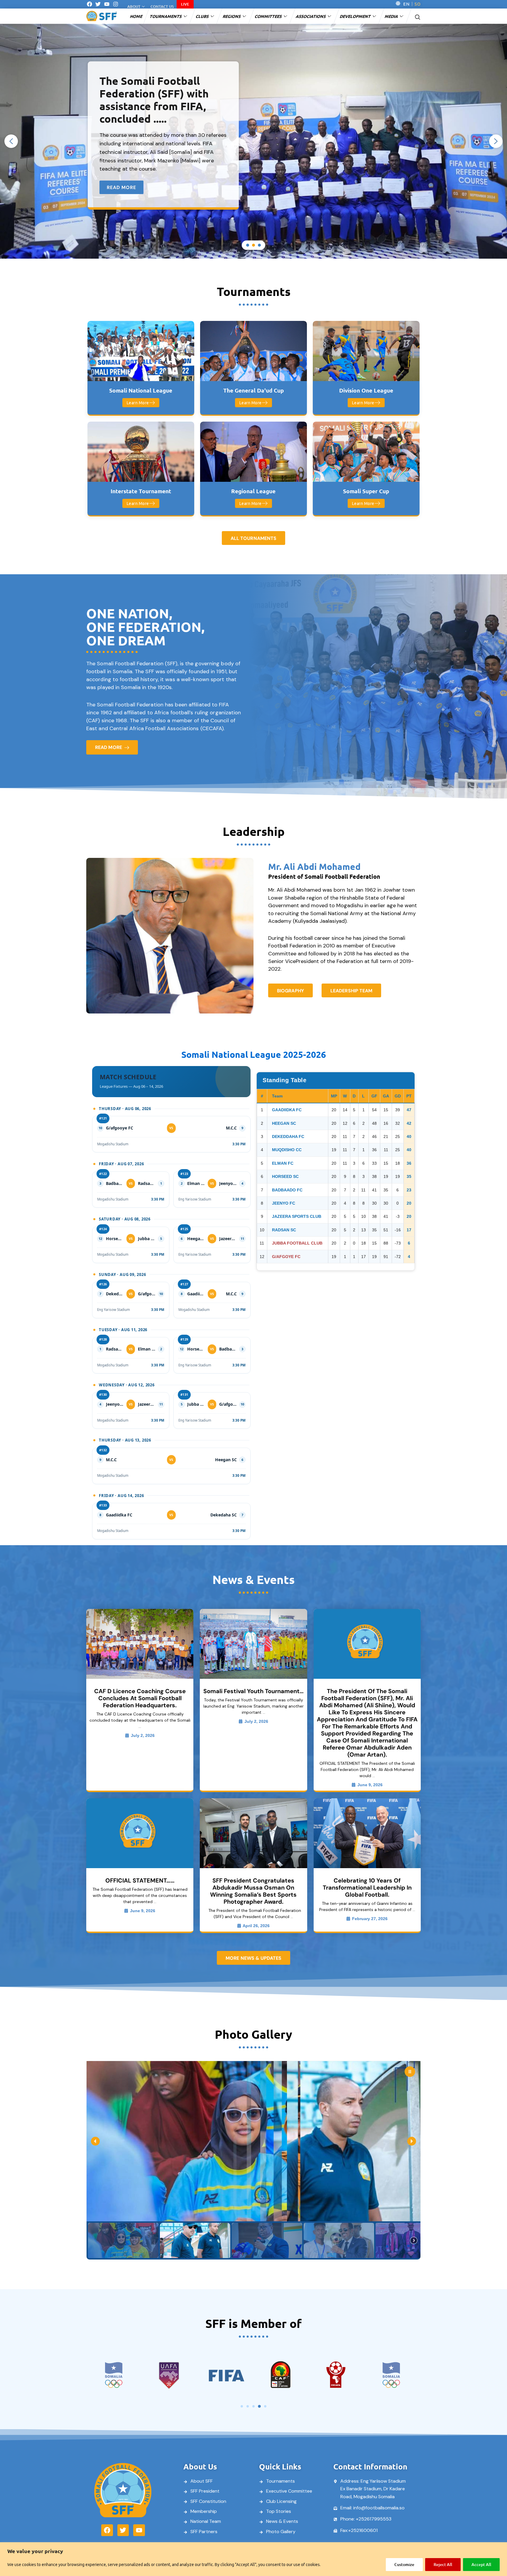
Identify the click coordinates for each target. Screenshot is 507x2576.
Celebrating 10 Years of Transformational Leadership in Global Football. (367, 1888)
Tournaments (166, 16)
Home (137, 16)
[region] (253, 2559)
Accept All (481, 2564)
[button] (418, 16)
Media (392, 16)
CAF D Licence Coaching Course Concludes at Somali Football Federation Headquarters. (140, 1698)
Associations (311, 16)
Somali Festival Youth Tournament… (253, 1691)
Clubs (203, 16)
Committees (269, 16)
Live (185, 4)
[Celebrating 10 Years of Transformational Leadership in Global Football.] (367, 1833)
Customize (404, 2564)
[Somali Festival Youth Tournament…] (253, 1644)
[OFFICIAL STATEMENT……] (140, 1833)
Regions (232, 16)
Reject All (443, 2564)
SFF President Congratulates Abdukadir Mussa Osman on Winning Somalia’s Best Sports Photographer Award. (253, 1891)
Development (356, 16)
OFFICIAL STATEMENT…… (140, 1880)
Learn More (138, 403)
